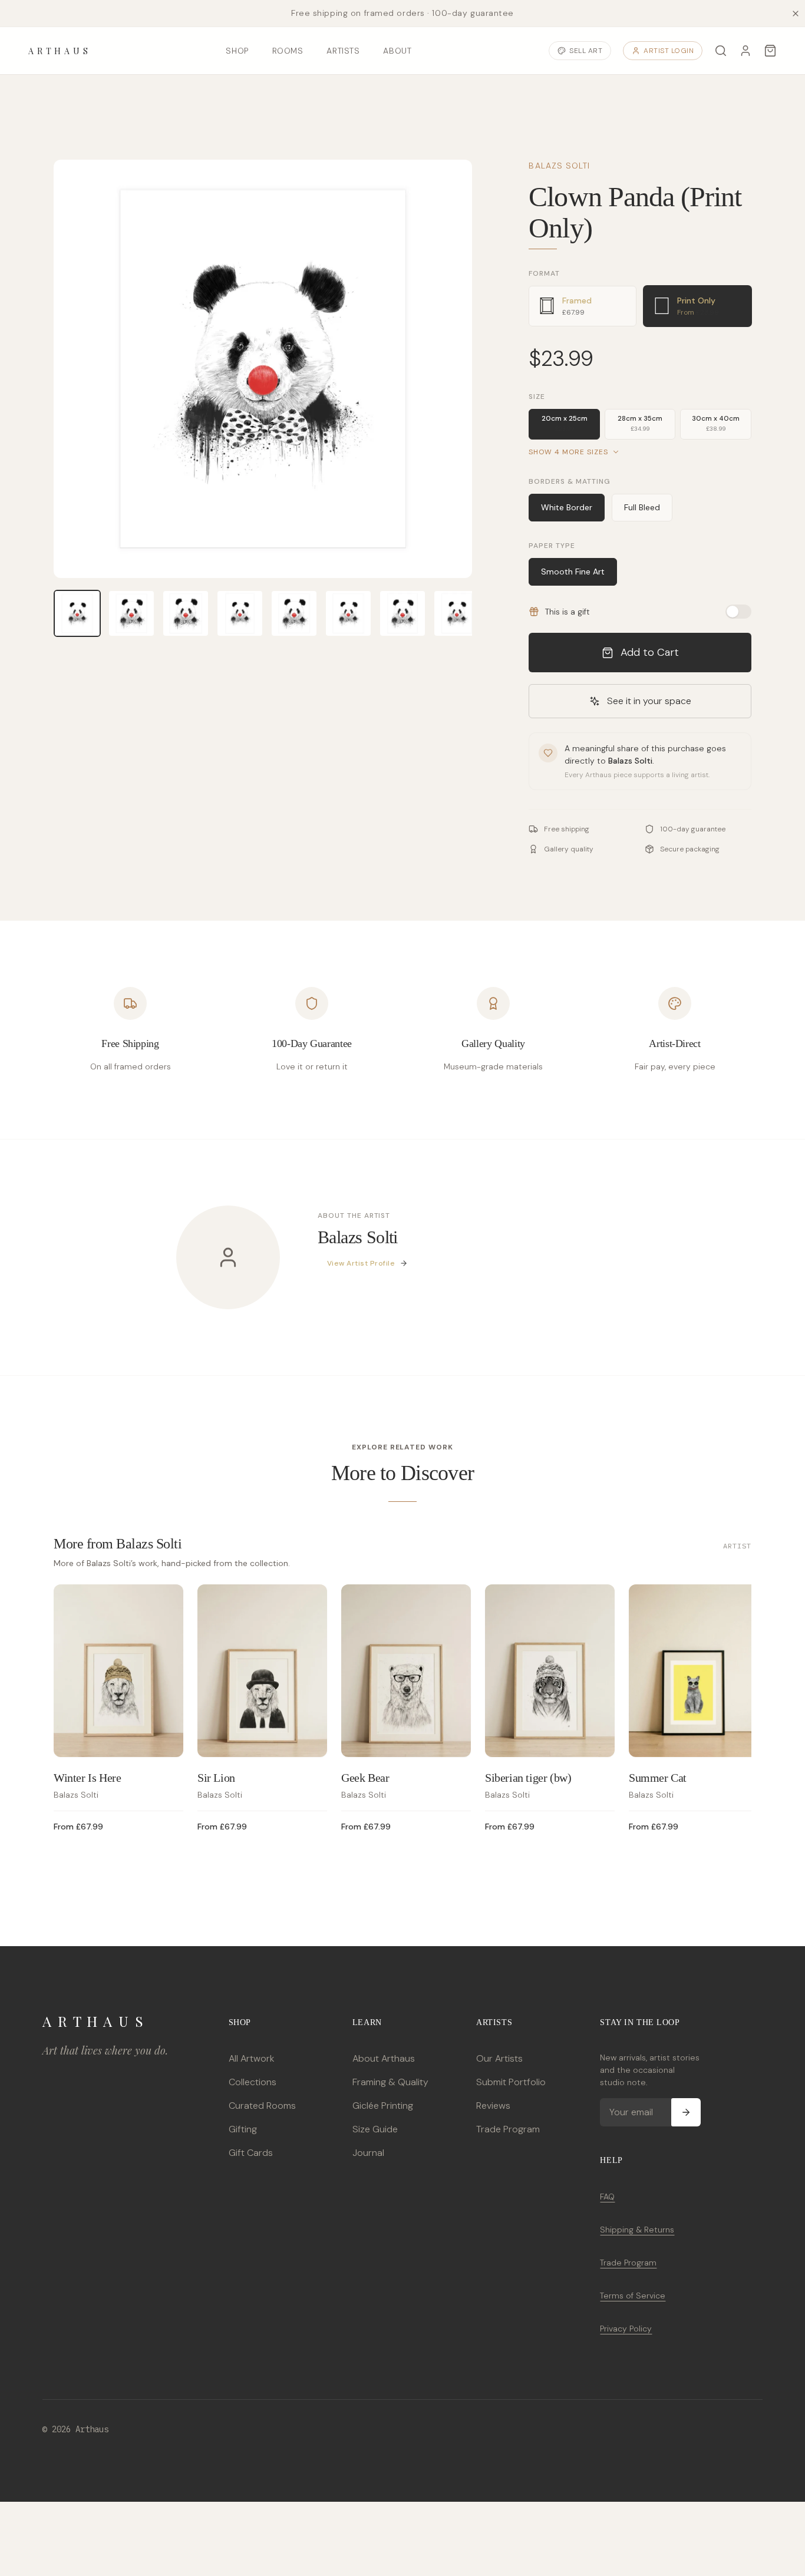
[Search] (721, 51)
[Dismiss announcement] (796, 14)
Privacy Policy (626, 2329)
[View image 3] (186, 613)
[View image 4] (240, 613)
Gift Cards (251, 2153)
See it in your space (649, 701)
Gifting (243, 2129)
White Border (567, 507)
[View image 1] (77, 613)
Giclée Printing (383, 2106)
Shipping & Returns (637, 2230)
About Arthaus (384, 2058)
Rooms (288, 51)
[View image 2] (131, 613)
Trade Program (508, 2129)
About (397, 51)
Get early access (175, 2523)
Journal (368, 2153)
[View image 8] (457, 613)
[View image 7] (402, 613)
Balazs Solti (559, 166)
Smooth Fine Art (573, 572)
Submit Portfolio (511, 2082)
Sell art (586, 51)
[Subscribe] (686, 2112)
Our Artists (499, 2058)
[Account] (745, 51)
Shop (237, 51)
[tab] (583, 306)
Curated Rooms (262, 2106)
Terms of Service (633, 2296)
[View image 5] (294, 613)
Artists (343, 51)
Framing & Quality (390, 2082)
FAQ (607, 2197)
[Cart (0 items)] (770, 51)
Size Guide (375, 2129)
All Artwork (251, 2058)
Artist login (669, 51)
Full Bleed (642, 507)
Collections (253, 2082)
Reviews (493, 2106)
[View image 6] (348, 613)
